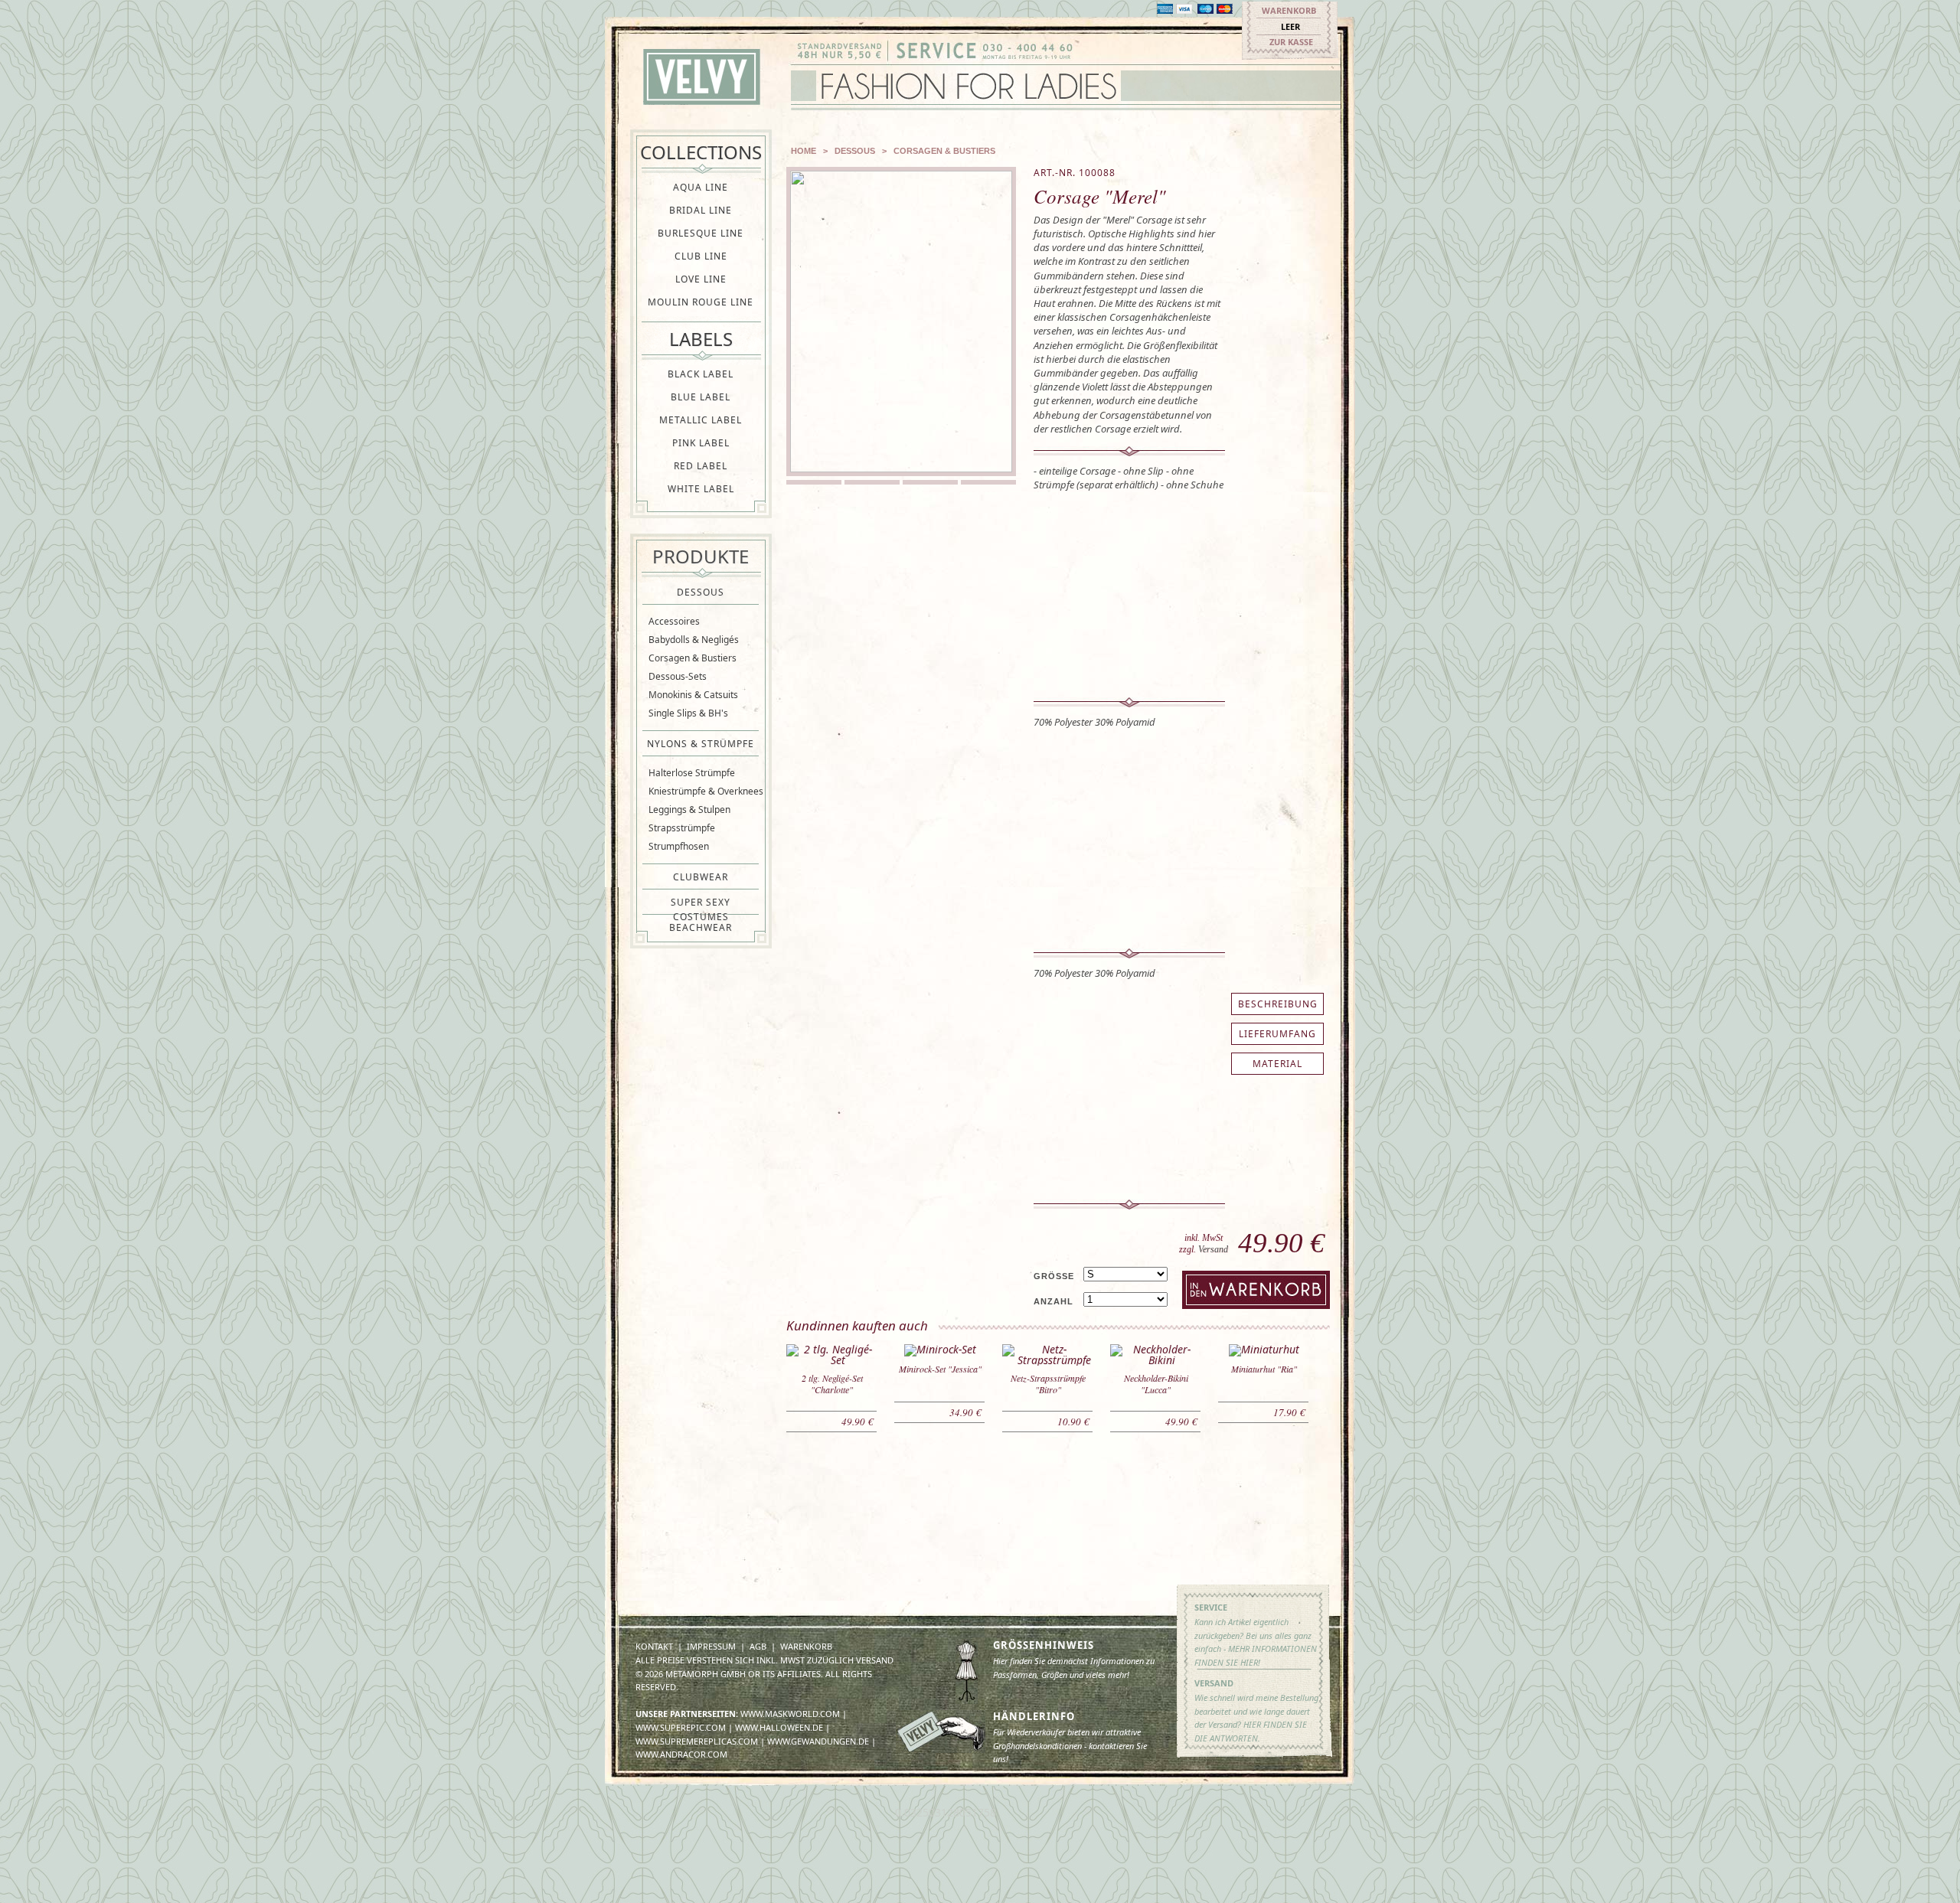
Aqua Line (701, 187)
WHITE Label (701, 489)
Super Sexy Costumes (701, 902)
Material (1277, 1064)
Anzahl (1053, 1301)
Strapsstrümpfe (682, 828)
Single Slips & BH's (688, 713)
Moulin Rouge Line (701, 302)
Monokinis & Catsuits (693, 695)
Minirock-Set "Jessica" (940, 1369)
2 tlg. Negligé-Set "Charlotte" (832, 1384)
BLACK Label (701, 374)
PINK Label (701, 443)
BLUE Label (701, 397)
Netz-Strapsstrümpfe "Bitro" (1048, 1384)
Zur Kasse (1291, 42)
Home (804, 151)
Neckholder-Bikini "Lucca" (1156, 1384)
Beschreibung (1278, 1004)
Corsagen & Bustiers (693, 658)
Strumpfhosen (679, 846)
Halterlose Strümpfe (692, 773)
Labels (701, 339)
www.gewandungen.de (818, 1741)
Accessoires (674, 621)
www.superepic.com (681, 1727)
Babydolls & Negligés (694, 640)
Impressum (711, 1646)
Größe (1054, 1276)
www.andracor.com (681, 1754)
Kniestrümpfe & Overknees (706, 791)
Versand (1213, 1249)
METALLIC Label (701, 420)
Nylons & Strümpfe (701, 744)
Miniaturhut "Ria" (1264, 1369)
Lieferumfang (1277, 1034)
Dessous (701, 592)
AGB (758, 1646)
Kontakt (654, 1646)
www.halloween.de (779, 1727)
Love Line (701, 279)
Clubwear (701, 877)
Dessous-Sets (678, 676)
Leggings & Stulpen (689, 810)
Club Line (701, 256)
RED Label (701, 466)
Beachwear (701, 927)
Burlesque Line (701, 233)
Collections (701, 152)
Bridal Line (701, 210)
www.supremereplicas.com (697, 1741)
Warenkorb (1289, 10)
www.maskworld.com (790, 1714)
